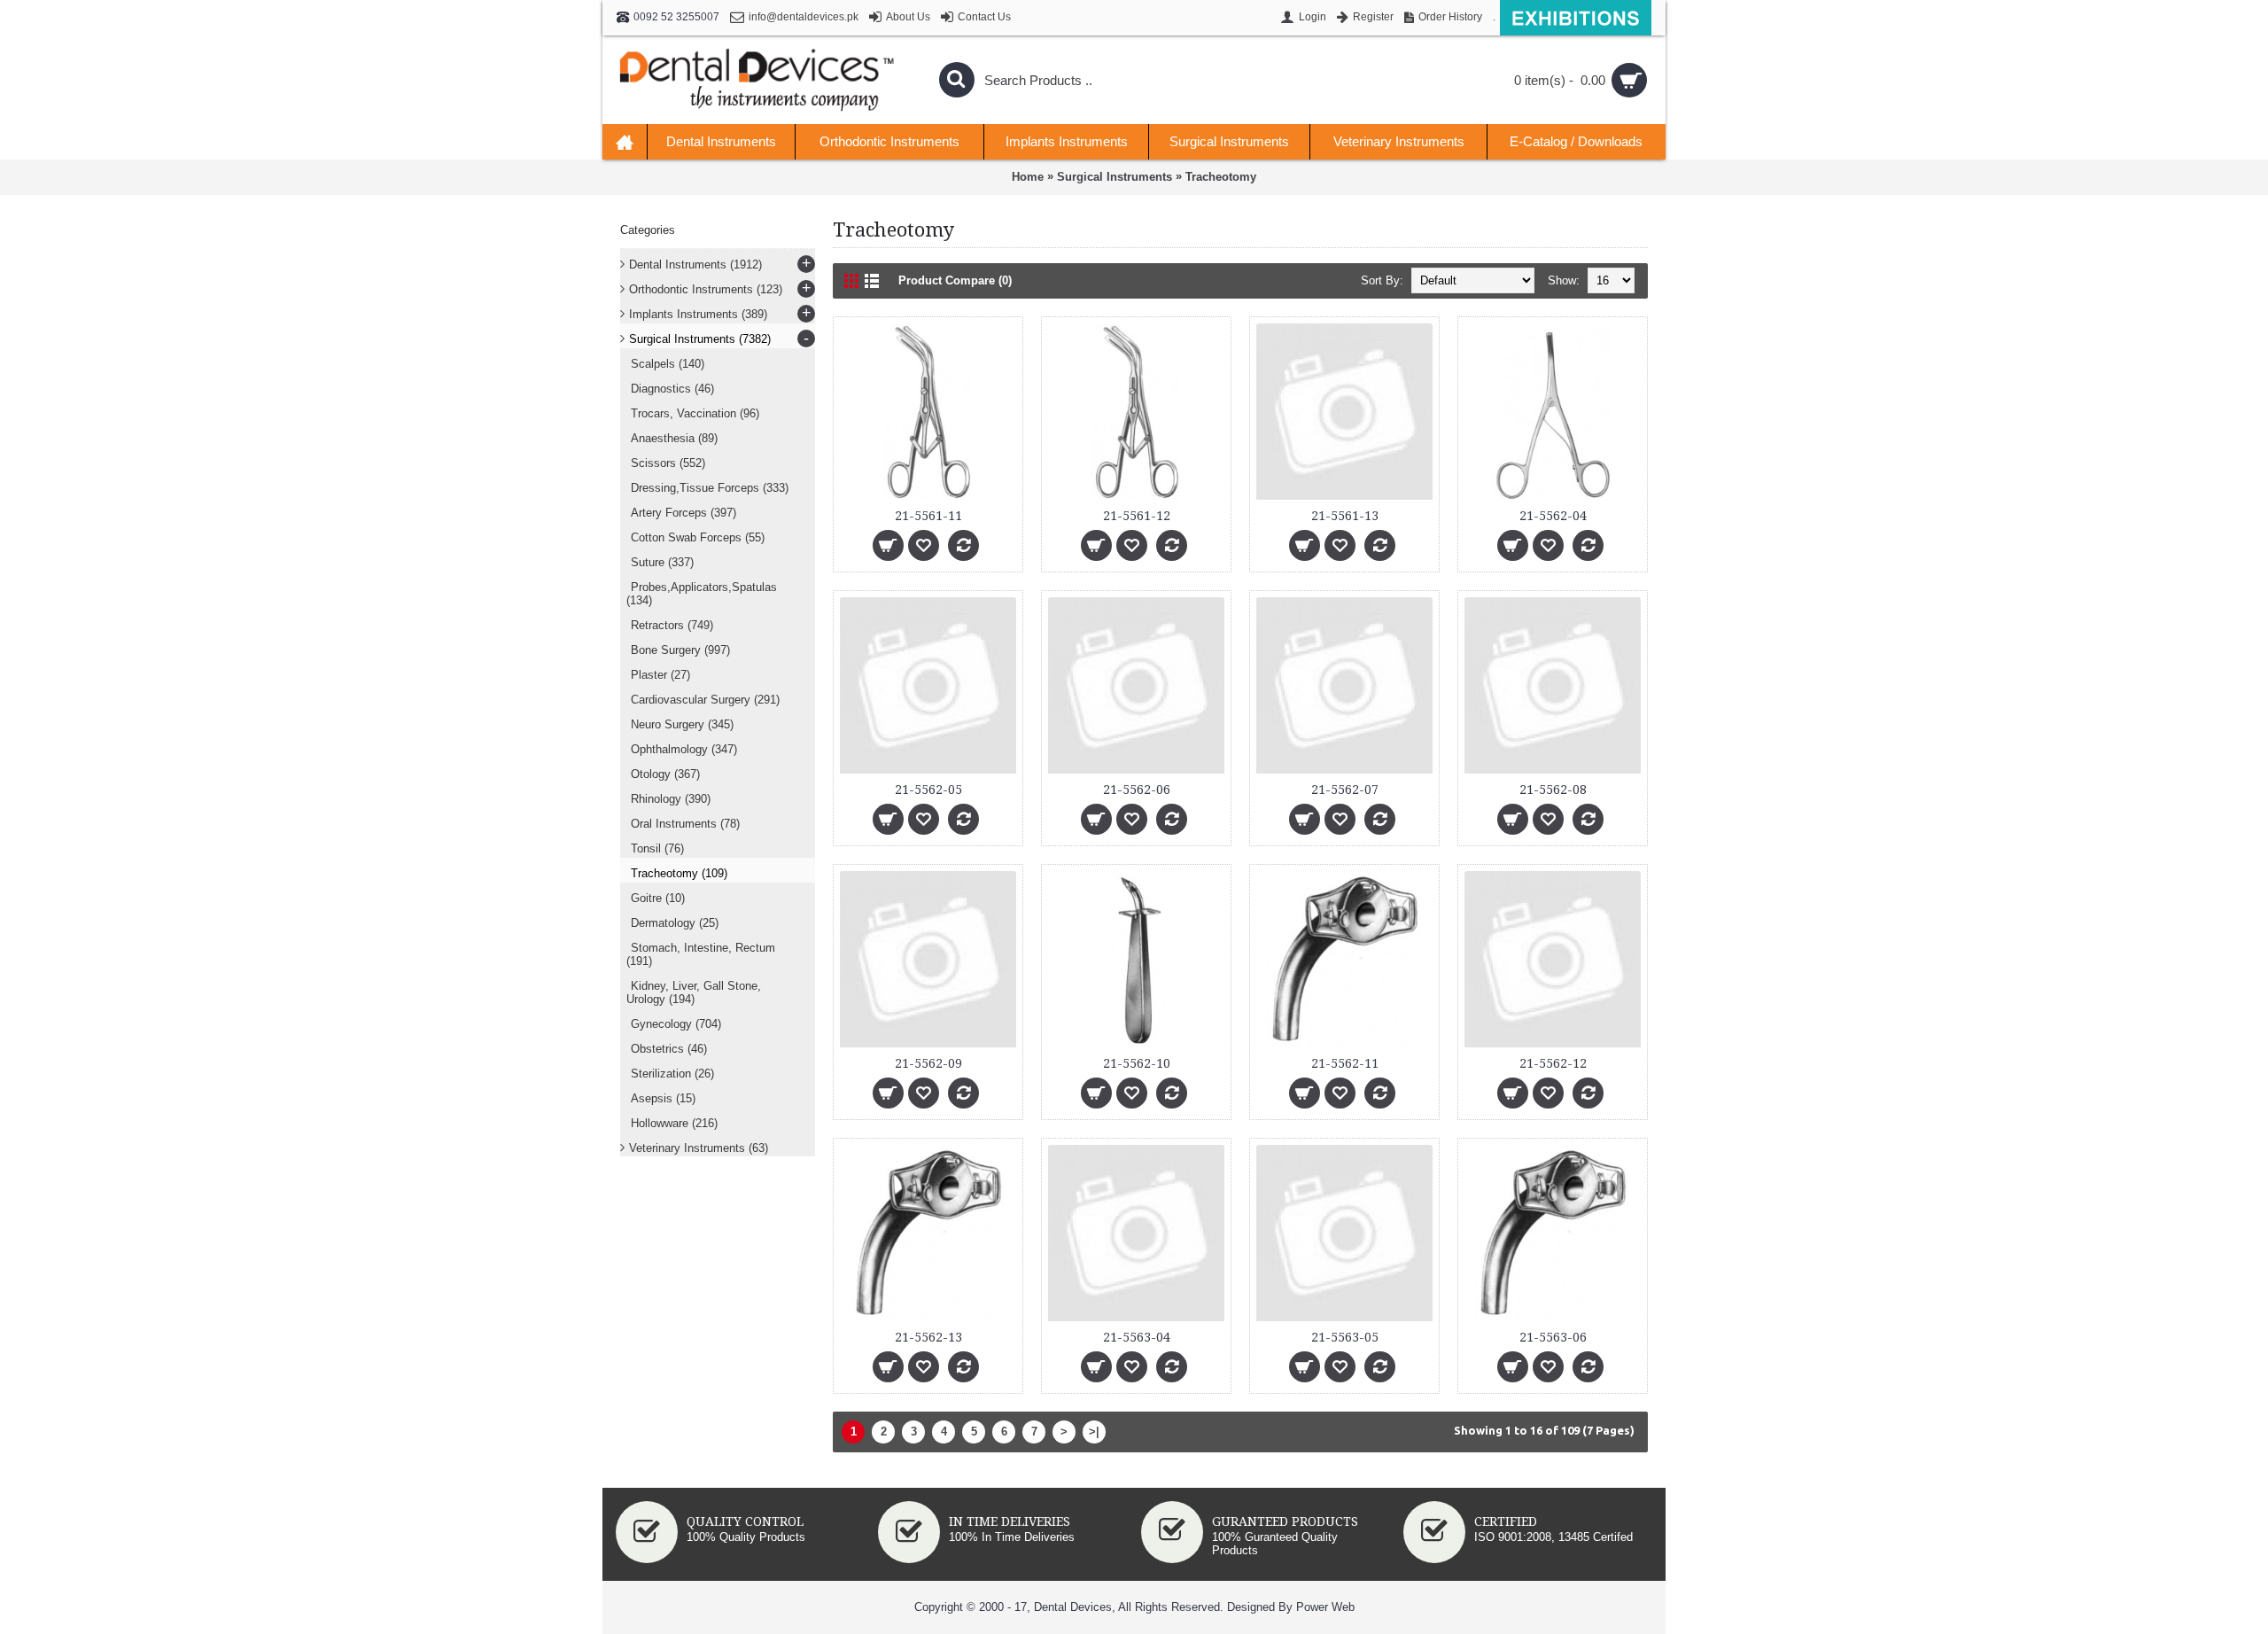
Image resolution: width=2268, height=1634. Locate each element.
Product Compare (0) (955, 280)
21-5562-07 (1345, 790)
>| (1094, 1432)
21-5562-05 (928, 790)
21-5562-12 (1553, 1063)
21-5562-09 (928, 1063)
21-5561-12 (1137, 516)
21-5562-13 (928, 1337)
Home (1028, 177)
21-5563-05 (1345, 1337)
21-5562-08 (1553, 790)
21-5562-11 (1345, 1063)
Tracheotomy (1221, 177)
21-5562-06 (1137, 790)
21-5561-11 (928, 516)
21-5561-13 (1345, 516)
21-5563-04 (1137, 1337)
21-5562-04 (1553, 516)
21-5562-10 (1137, 1063)
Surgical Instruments (1115, 177)
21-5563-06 (1553, 1337)
